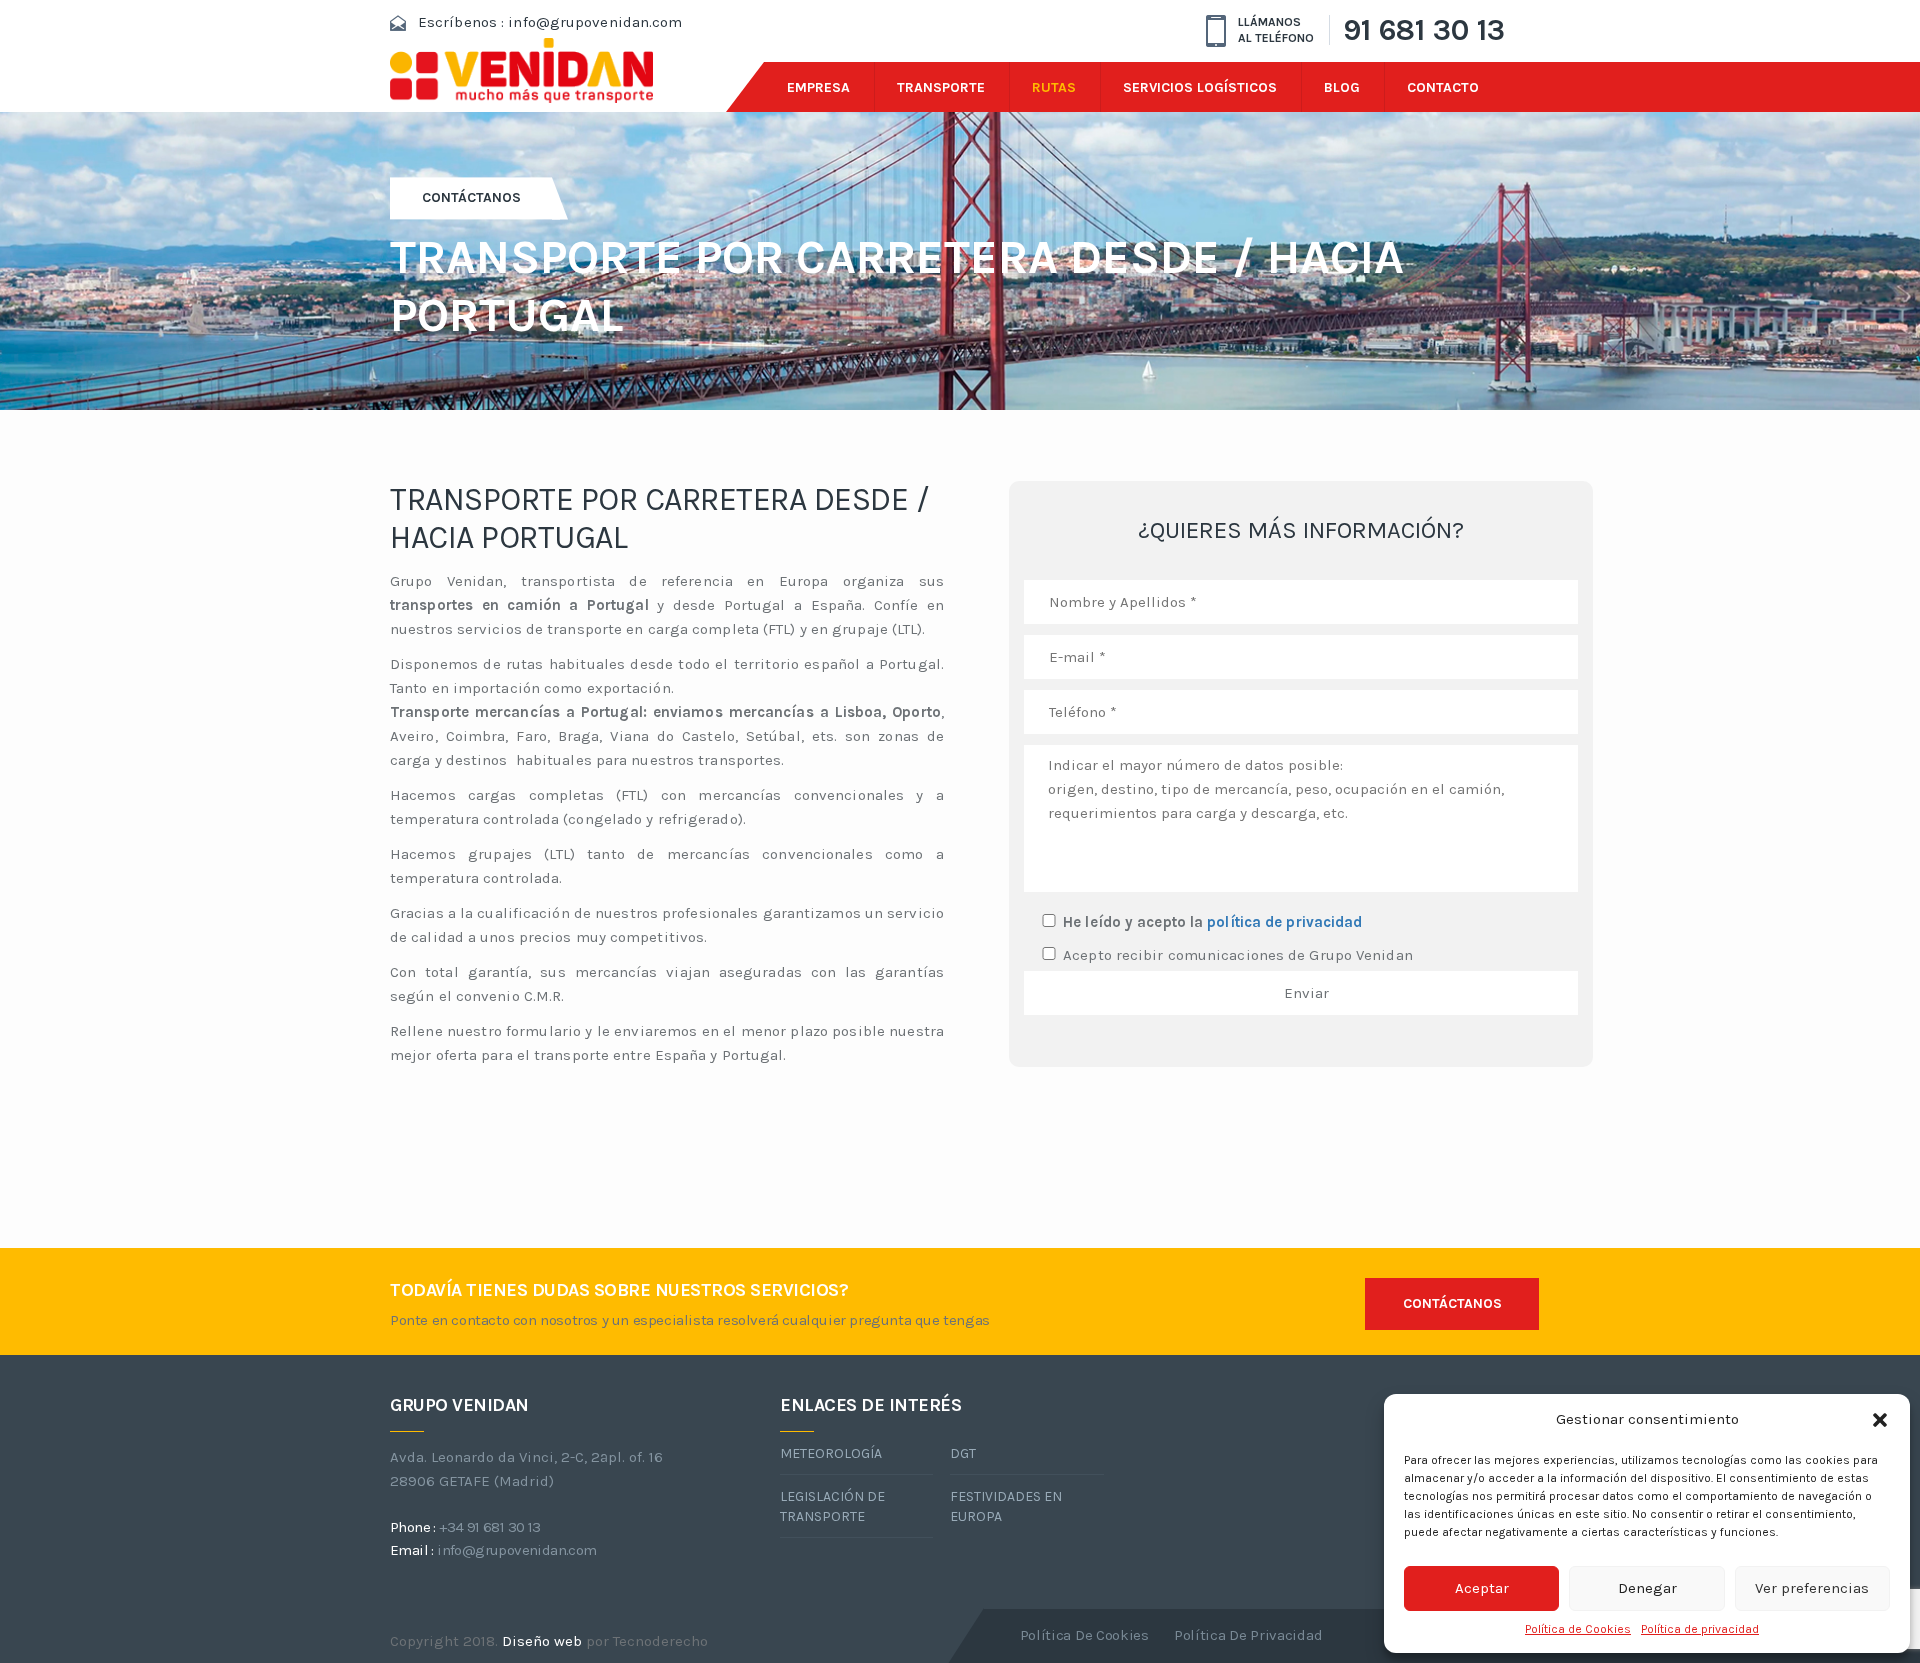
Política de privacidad (1700, 1629)
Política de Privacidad (1248, 1635)
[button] (1880, 1420)
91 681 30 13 (1424, 30)
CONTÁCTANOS (1452, 1303)
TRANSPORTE (941, 87)
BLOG (1342, 87)
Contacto (1443, 87)
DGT (963, 1453)
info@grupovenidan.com (595, 22)
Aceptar (1482, 1588)
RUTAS (1054, 87)
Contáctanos (471, 197)
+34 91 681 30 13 (489, 1527)
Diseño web (542, 1641)
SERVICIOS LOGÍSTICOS (1200, 87)
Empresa (818, 87)
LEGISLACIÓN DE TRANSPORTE (832, 1506)
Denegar (1647, 1588)
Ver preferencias (1812, 1588)
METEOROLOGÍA (831, 1453)
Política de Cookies (1578, 1629)
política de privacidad (1284, 922)
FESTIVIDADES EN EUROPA (1006, 1506)
